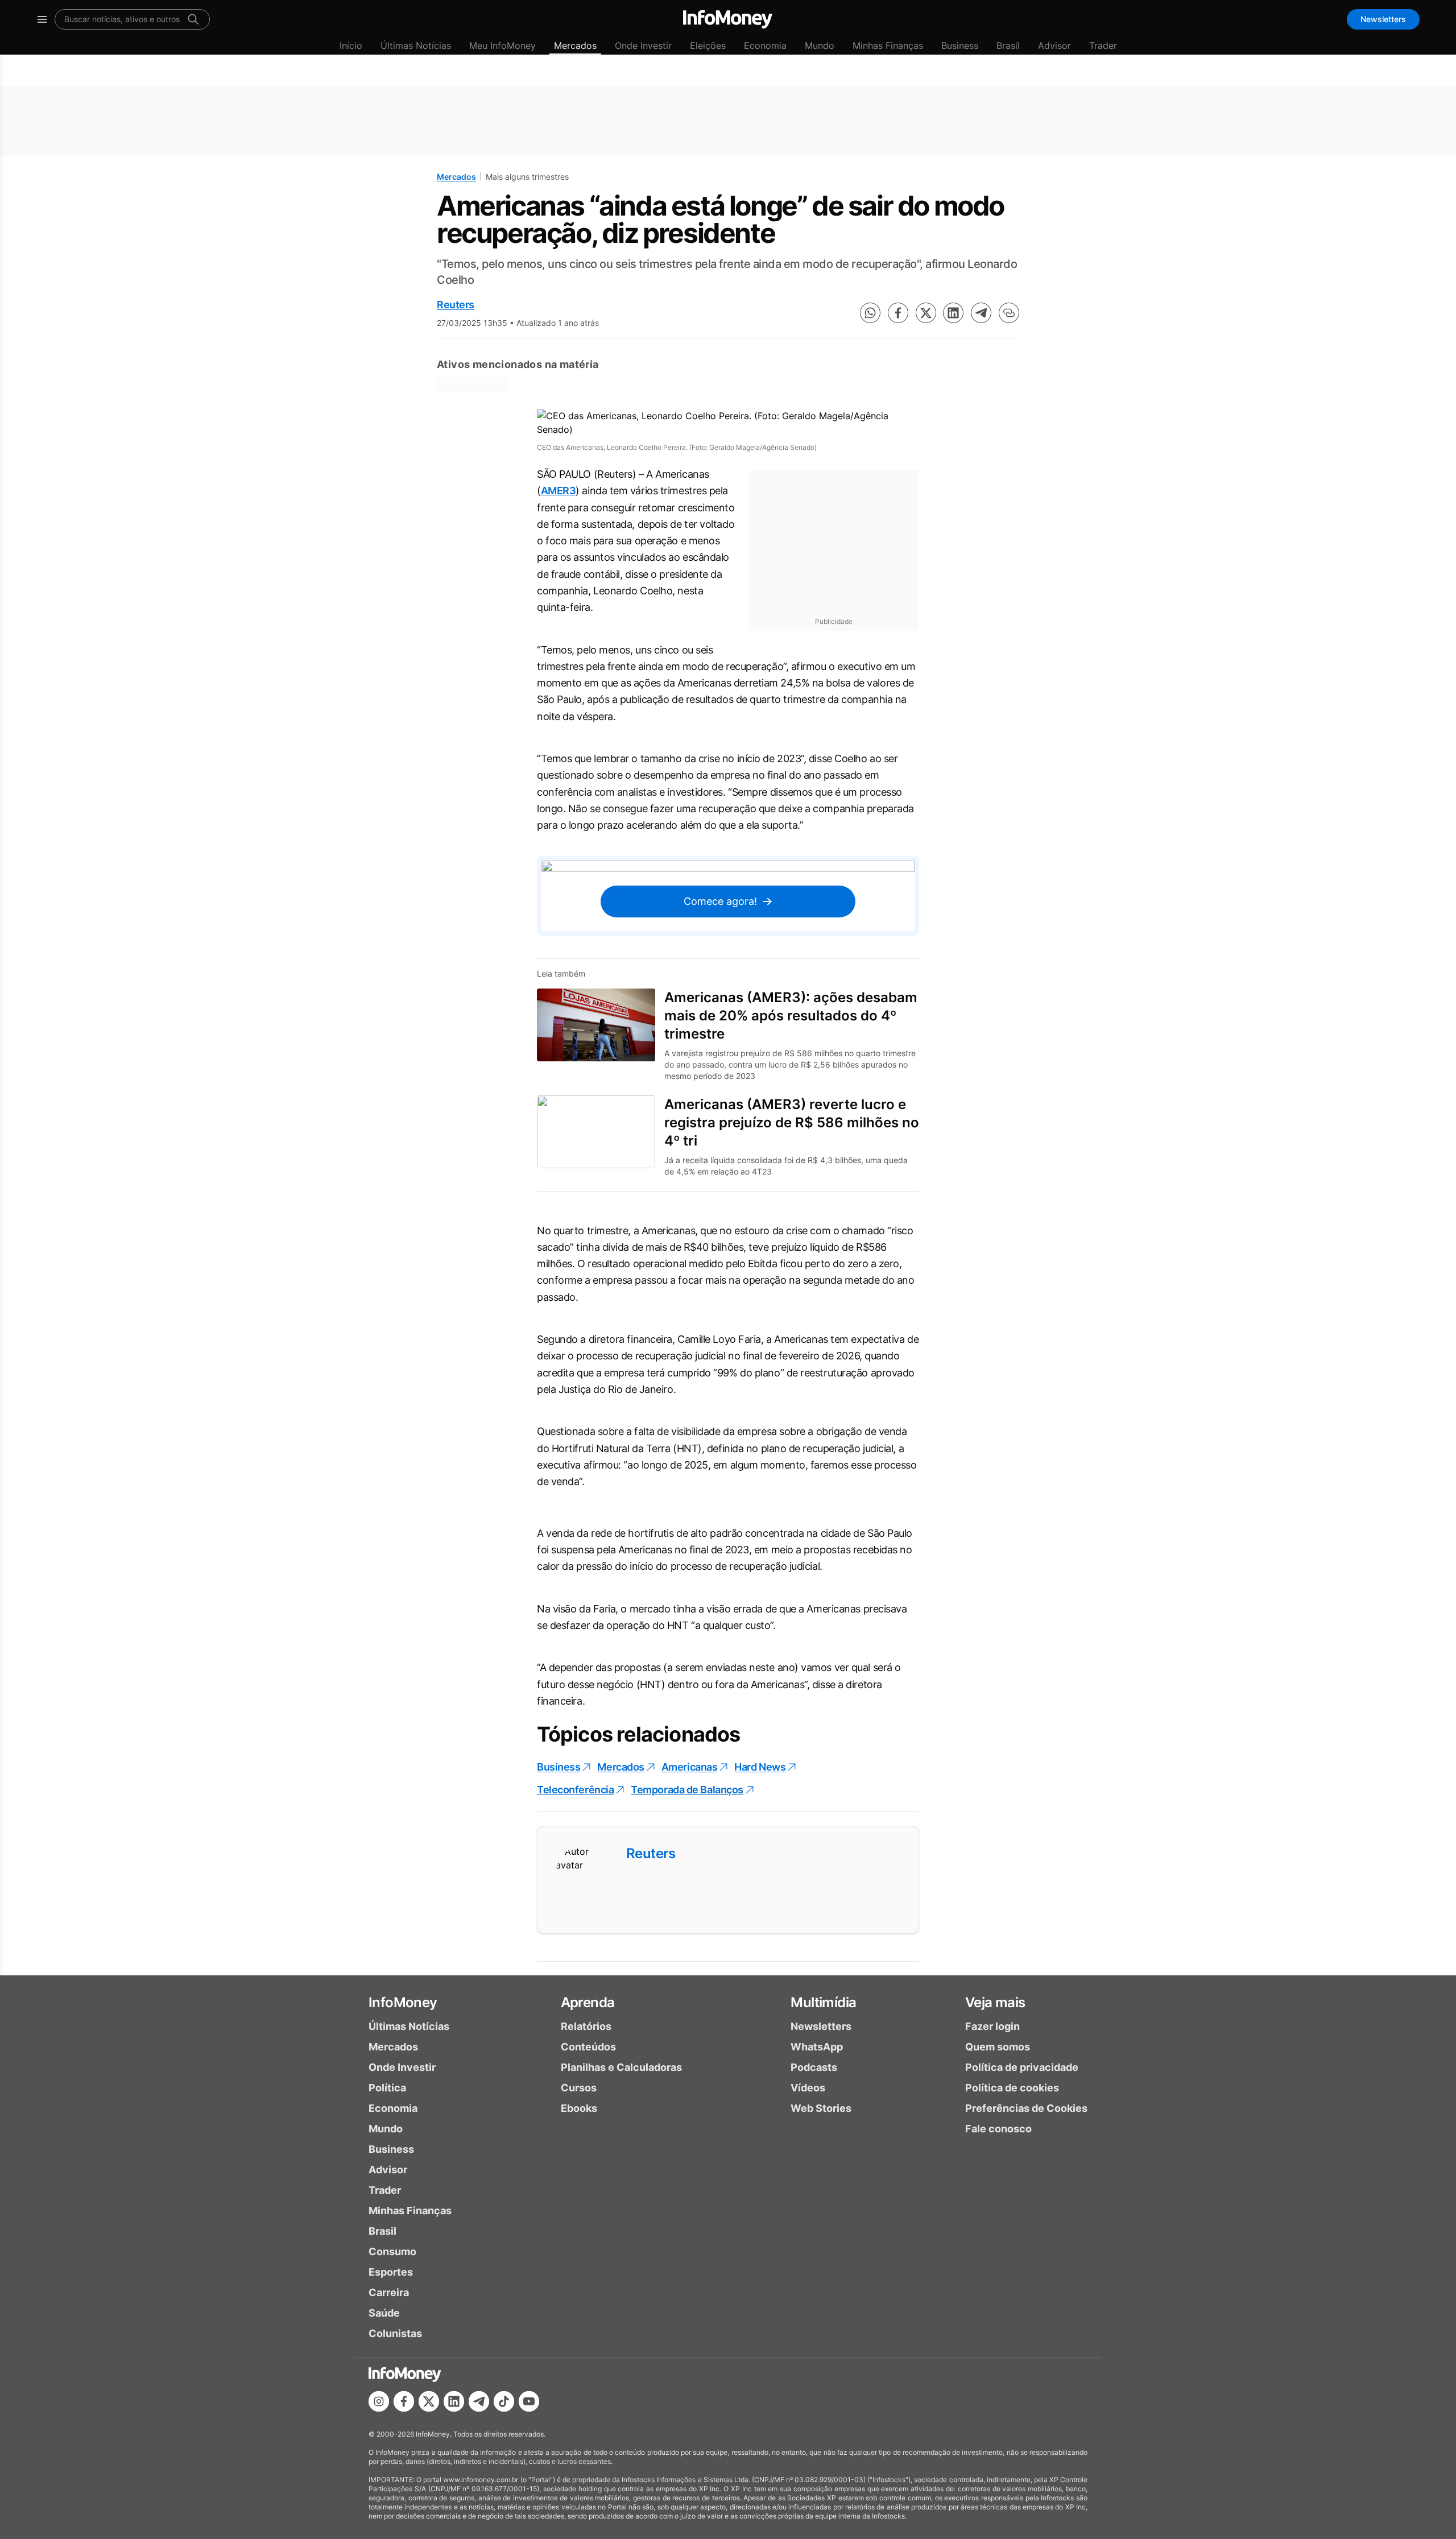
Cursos (579, 2088)
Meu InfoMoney (502, 46)
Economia (765, 46)
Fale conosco (998, 2129)
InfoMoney (403, 2002)
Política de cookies (1012, 2088)
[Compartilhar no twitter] (926, 313)
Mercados (575, 46)
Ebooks (579, 2108)
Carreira (389, 2292)
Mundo (820, 46)
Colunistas (395, 2333)
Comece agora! (720, 901)
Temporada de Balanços (687, 1790)
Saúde (384, 2313)
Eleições (708, 46)
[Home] (728, 19)
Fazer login (992, 2026)
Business (960, 46)
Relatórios (586, 2026)
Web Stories (821, 2108)
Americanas (690, 1767)
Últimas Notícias (416, 46)
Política (387, 2088)
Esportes (391, 2272)
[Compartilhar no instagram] (379, 2401)
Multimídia (823, 2002)
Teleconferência (575, 1790)
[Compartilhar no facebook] (898, 313)
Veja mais (995, 2002)
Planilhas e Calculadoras (621, 2067)
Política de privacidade (1022, 2067)
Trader (1103, 46)
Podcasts (814, 2067)
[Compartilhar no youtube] (529, 2401)
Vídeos (808, 2088)
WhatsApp (817, 2047)
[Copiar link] (1009, 313)
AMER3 (559, 491)
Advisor (1054, 46)
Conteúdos (588, 2047)
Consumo (392, 2251)
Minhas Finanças (888, 46)
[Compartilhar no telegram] (981, 313)
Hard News (760, 1767)
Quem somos (998, 2047)
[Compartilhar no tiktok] (504, 2401)
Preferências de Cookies (1026, 2108)
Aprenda (588, 2002)
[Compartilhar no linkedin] (953, 313)
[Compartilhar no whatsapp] (870, 313)
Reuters (456, 305)
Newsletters (1383, 19)
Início (351, 46)
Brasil (1008, 46)
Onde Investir (643, 46)
